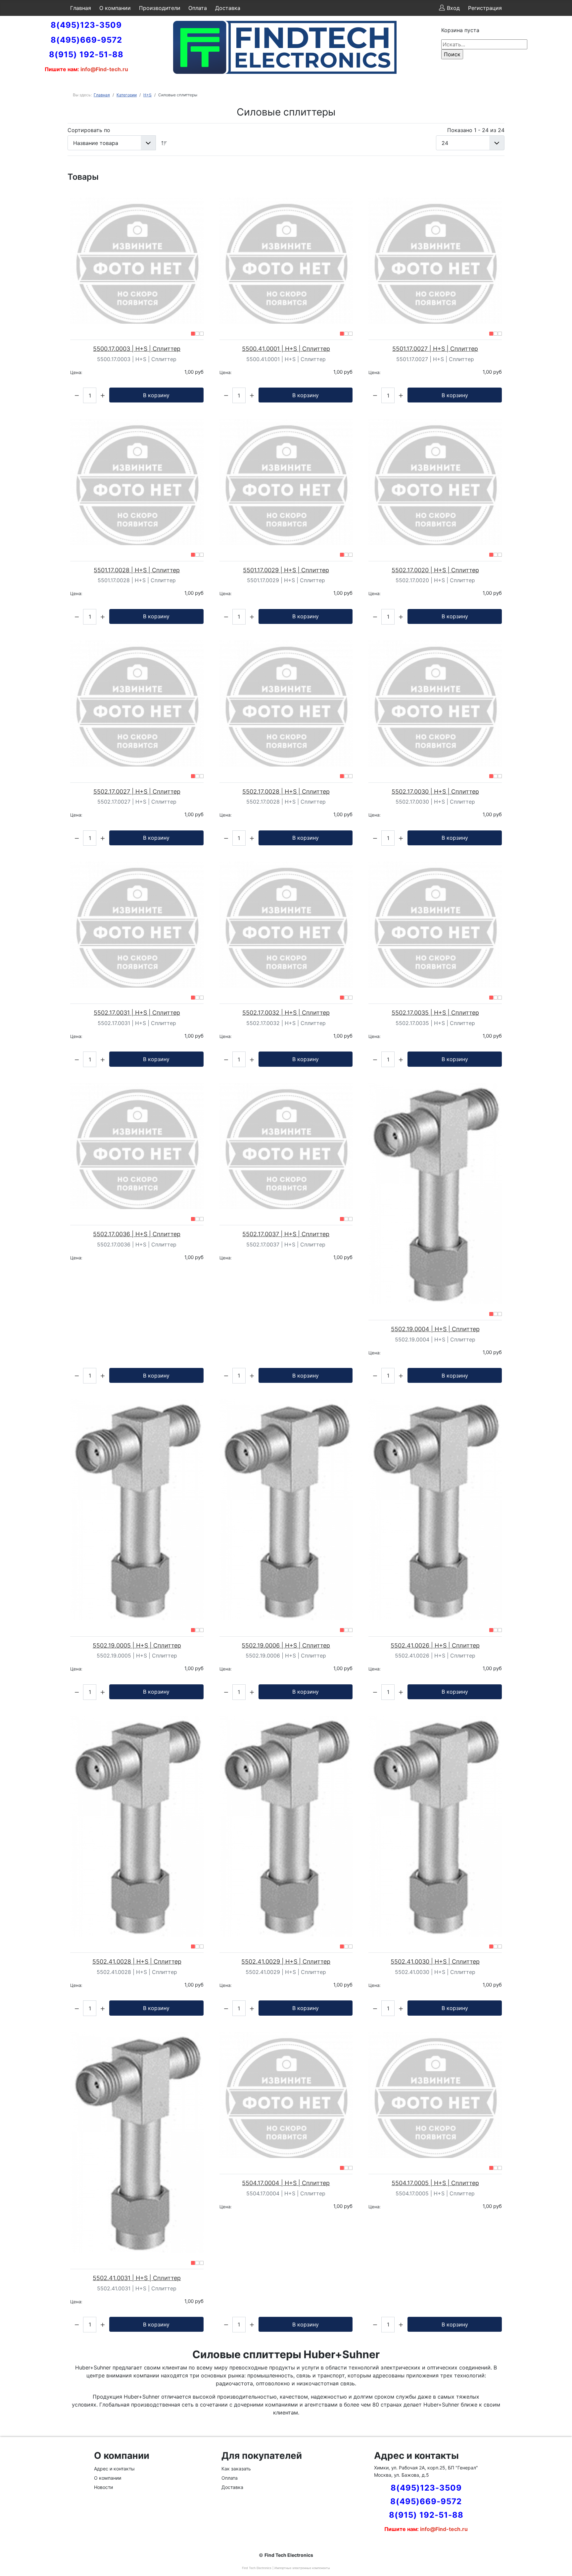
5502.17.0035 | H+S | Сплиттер (435, 1013)
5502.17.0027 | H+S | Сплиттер (137, 792)
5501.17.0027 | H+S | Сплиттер (435, 349)
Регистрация (485, 8)
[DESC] (164, 143)
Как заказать (236, 2469)
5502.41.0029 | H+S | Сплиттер (286, 1962)
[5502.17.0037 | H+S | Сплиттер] (286, 1146)
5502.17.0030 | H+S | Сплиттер (435, 792)
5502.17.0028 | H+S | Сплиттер (286, 792)
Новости (103, 2487)
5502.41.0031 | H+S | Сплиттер (137, 2278)
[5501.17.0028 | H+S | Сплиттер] (137, 482)
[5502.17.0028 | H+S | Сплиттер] (286, 703)
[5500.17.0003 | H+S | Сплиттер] (137, 261)
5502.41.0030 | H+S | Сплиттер (435, 1962)
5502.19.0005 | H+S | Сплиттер (137, 1645)
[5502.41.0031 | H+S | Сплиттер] (137, 2142)
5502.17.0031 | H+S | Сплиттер (137, 1013)
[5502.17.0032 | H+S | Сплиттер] (286, 925)
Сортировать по (89, 130)
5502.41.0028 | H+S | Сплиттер (137, 1962)
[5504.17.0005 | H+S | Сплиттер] (435, 2095)
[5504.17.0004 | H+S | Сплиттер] (286, 2095)
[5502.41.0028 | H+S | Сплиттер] (137, 1826)
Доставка (228, 8)
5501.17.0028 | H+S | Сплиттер (137, 570)
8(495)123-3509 (86, 25)
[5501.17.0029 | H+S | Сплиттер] (286, 482)
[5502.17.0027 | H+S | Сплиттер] (137, 703)
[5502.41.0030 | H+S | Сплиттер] (435, 1826)
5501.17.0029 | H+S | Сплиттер (286, 570)
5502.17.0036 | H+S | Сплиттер (137, 1234)
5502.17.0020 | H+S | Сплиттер (435, 570)
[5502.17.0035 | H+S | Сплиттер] (435, 925)
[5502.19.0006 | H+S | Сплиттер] (286, 1510)
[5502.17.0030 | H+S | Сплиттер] (435, 703)
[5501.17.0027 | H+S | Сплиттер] (435, 261)
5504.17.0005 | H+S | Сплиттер (435, 2183)
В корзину (156, 395)
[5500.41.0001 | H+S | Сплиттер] (286, 261)
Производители (160, 8)
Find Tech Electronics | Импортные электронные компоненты (286, 2568)
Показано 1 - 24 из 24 (476, 130)
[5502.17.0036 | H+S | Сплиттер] (137, 1146)
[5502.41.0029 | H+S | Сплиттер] (286, 1826)
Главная (81, 8)
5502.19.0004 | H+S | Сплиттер (435, 1329)
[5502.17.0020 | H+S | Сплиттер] (435, 482)
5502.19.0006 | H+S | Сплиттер (286, 1645)
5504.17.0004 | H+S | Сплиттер (286, 2183)
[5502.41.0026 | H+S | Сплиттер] (435, 1510)
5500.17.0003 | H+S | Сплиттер (137, 349)
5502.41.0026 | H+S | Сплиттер (435, 1645)
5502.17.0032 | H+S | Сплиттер (286, 1013)
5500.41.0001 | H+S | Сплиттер (286, 349)
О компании (115, 8)
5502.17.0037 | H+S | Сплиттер (286, 1234)
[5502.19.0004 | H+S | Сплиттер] (435, 1194)
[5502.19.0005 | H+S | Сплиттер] (137, 1510)
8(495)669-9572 (86, 40)
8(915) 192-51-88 (86, 54)
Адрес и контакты (114, 2469)
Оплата (198, 8)
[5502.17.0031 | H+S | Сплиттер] (137, 925)
